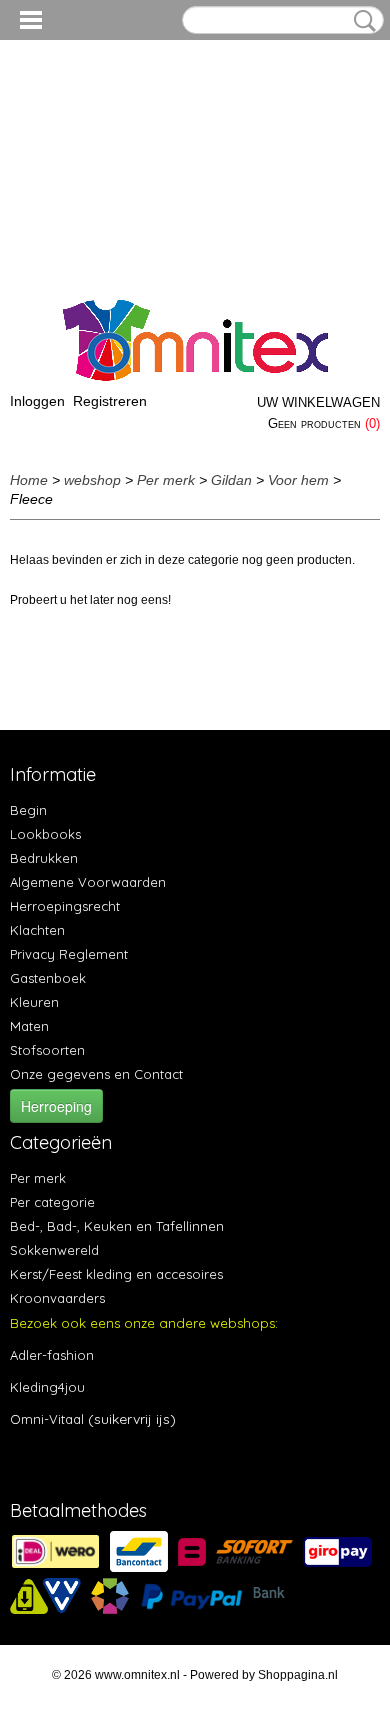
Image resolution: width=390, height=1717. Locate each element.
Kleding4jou (47, 1387)
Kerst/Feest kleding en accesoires (116, 1274)
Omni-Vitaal (47, 1419)
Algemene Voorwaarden (88, 882)
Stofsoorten (47, 1050)
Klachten (37, 930)
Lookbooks (45, 834)
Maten (29, 1026)
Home (29, 480)
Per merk (166, 480)
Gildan (231, 480)
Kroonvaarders (57, 1298)
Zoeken (361, 21)
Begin (28, 810)
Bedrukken (44, 858)
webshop (92, 480)
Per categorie (52, 1202)
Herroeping (56, 1106)
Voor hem (298, 480)
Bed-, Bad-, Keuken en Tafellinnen (117, 1226)
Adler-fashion (52, 1355)
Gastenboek (48, 978)
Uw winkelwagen (318, 402)
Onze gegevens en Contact (96, 1074)
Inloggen (37, 401)
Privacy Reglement (69, 954)
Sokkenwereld (54, 1250)
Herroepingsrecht (65, 906)
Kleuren (34, 1002)
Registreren (110, 401)
